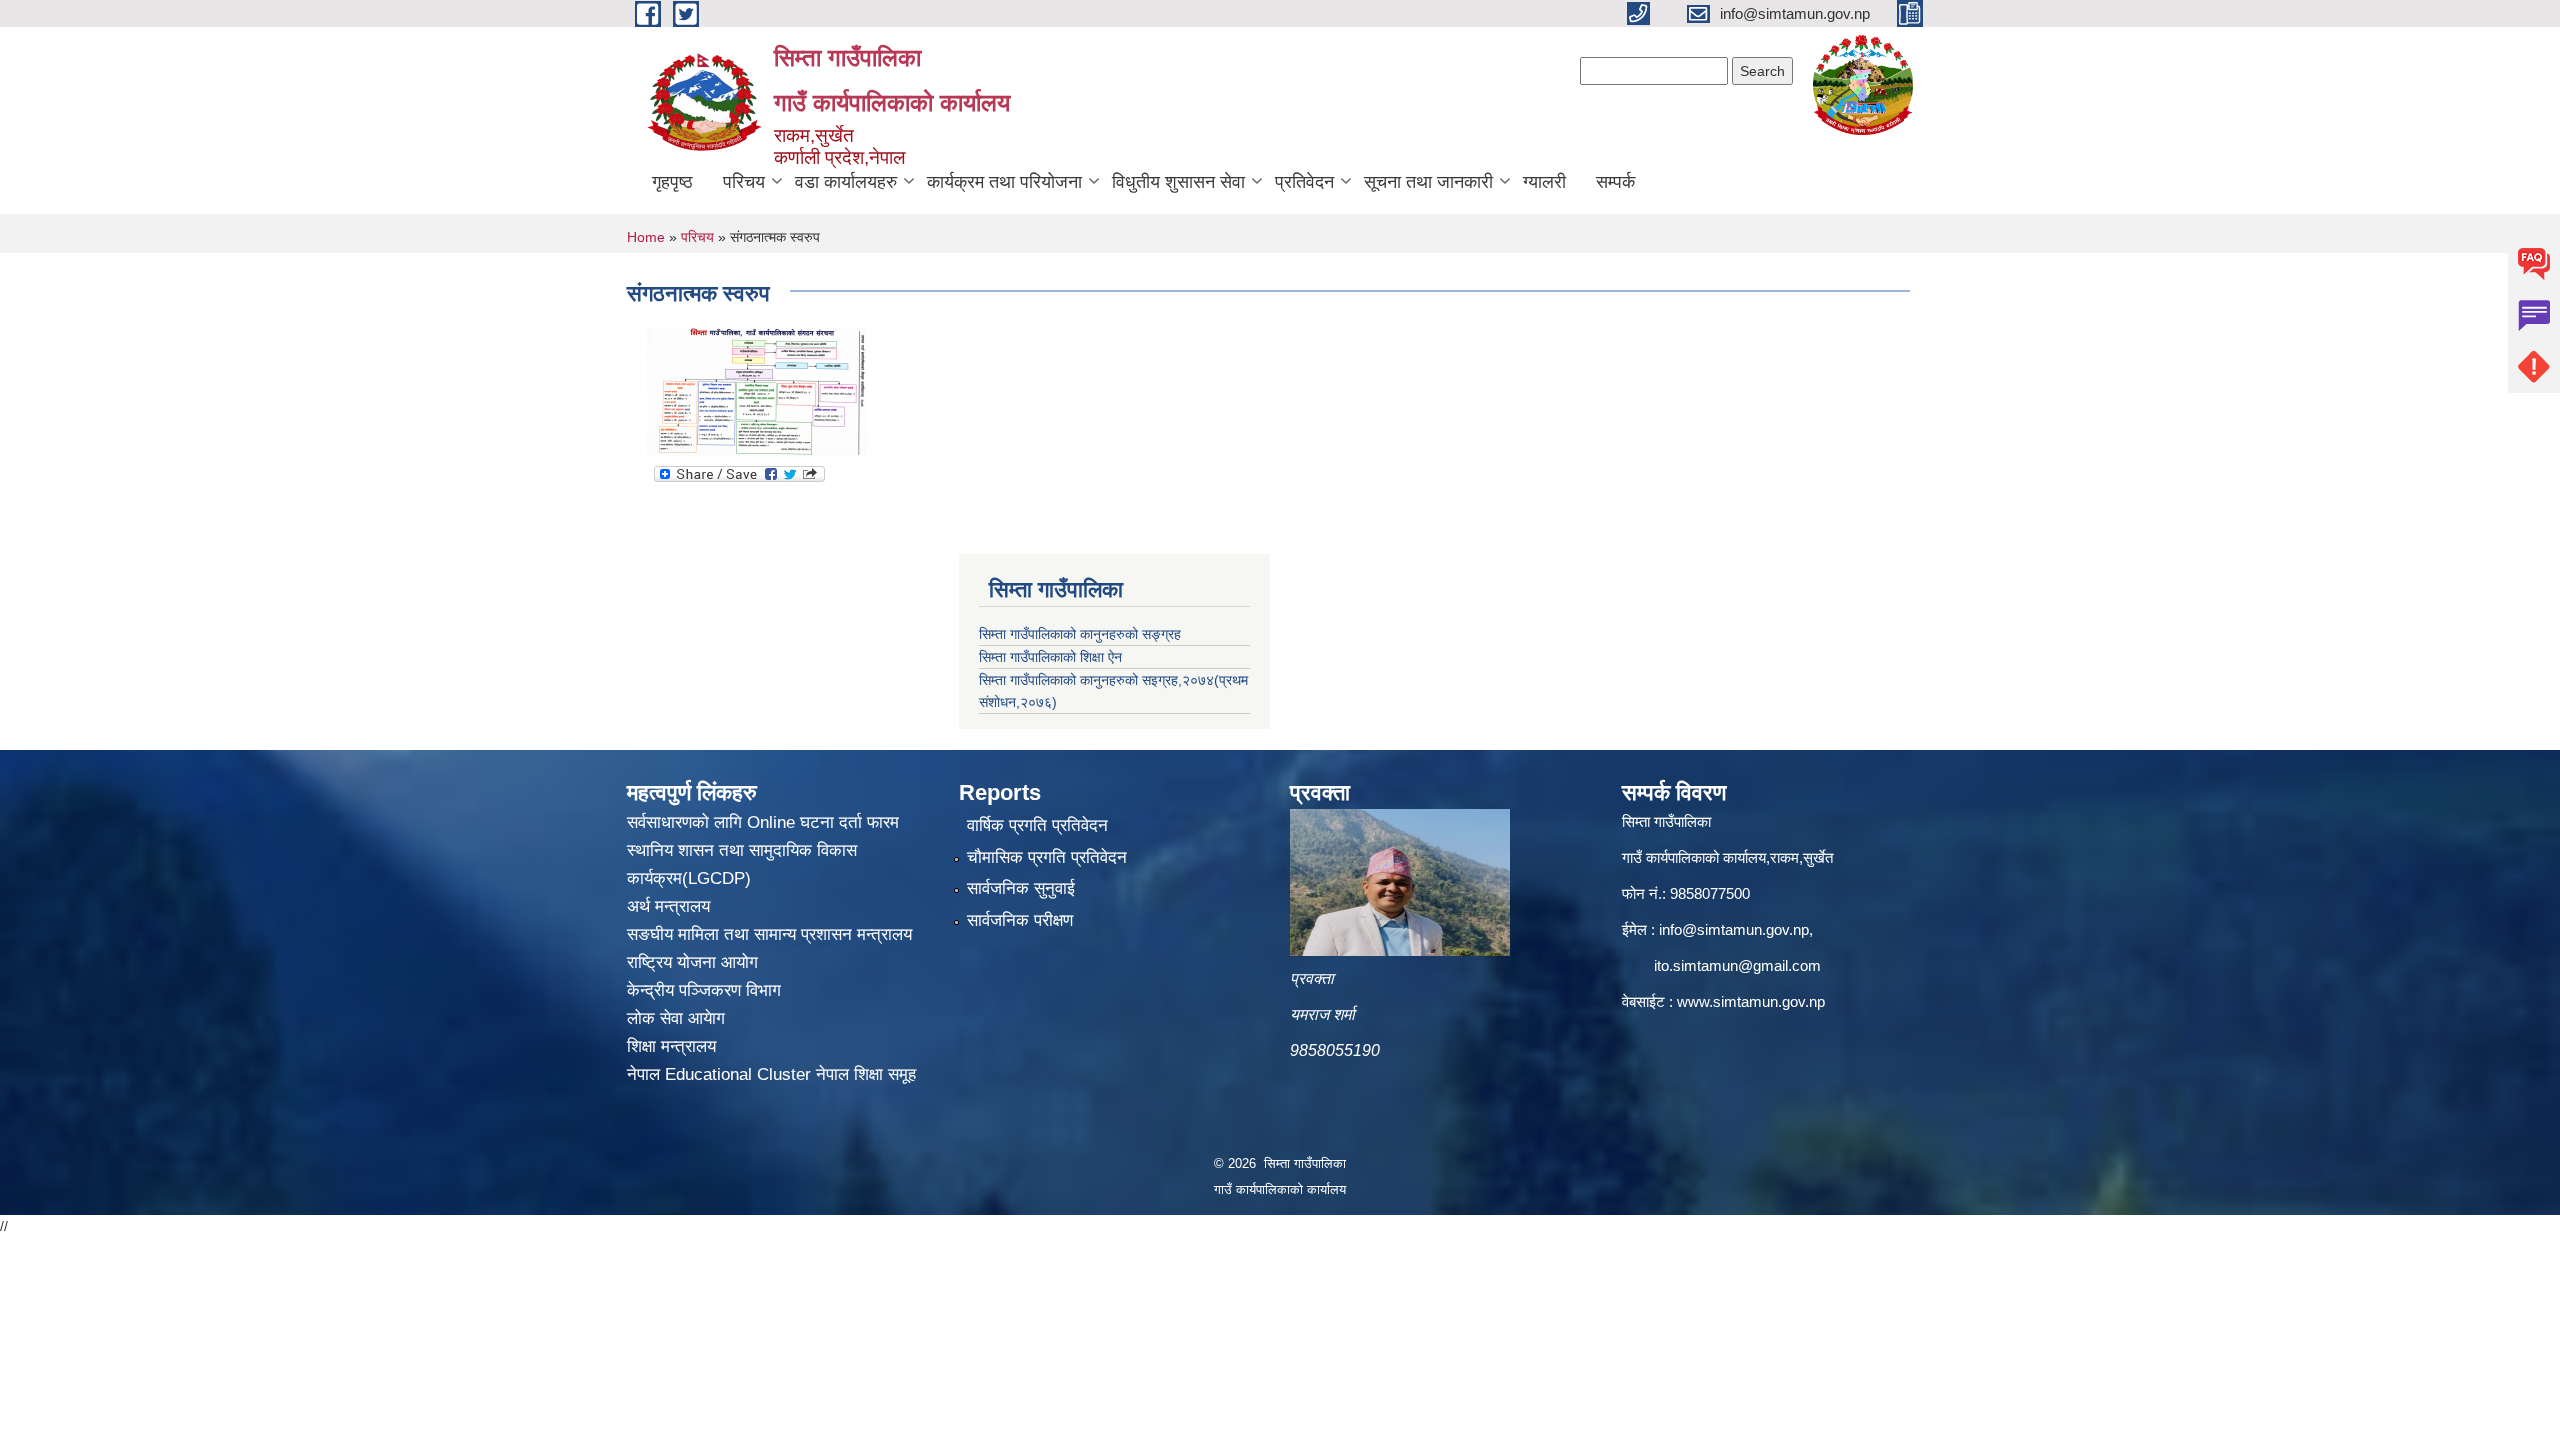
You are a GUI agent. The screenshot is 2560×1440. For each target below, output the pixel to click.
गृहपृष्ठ (672, 182)
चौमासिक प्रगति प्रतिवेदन (1047, 857)
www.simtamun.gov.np (1751, 1001)
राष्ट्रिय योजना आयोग (692, 962)
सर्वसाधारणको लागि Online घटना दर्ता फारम (763, 822)
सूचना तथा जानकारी (1428, 182)
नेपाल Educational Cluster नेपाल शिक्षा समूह (771, 1074)
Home (646, 237)
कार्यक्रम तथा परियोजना (1004, 182)
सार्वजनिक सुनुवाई (1021, 888)
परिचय (744, 182)
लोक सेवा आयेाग (676, 1018)
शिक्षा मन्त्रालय (671, 1046)
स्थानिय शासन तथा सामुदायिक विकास (742, 850)
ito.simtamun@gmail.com (1737, 965)
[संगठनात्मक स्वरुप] (757, 390)
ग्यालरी (1544, 182)
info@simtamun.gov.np (1734, 929)
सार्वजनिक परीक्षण (1020, 920)
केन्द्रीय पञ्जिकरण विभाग (704, 990)
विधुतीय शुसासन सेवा (1178, 182)
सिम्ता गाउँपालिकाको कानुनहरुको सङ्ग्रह (1080, 634)
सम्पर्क (1615, 182)
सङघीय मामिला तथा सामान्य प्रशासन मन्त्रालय (769, 934)
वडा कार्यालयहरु (846, 182)
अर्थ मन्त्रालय (668, 906)
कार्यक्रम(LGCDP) (689, 878)
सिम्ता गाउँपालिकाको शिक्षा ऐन (1050, 657)
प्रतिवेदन (1304, 182)
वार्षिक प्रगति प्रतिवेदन (1037, 825)
